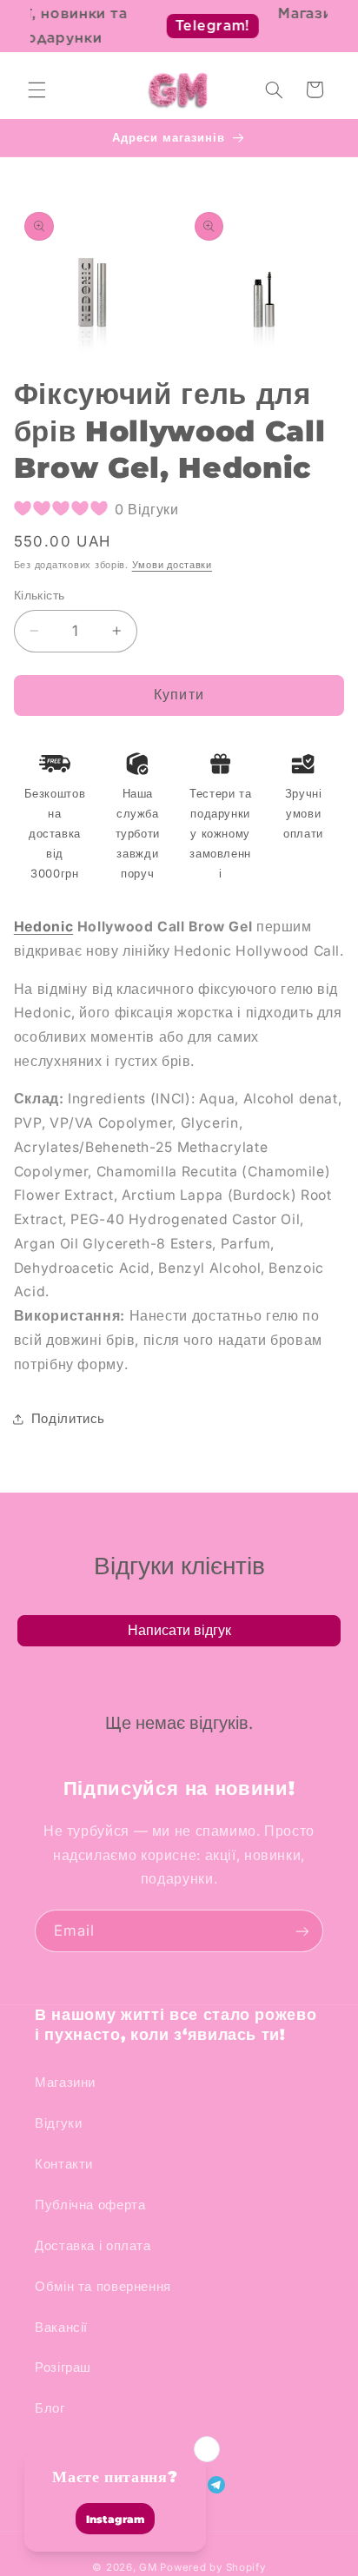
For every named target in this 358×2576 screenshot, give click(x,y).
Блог (50, 2408)
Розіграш (63, 2367)
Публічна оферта (90, 2205)
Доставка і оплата (93, 2246)
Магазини (65, 2083)
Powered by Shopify (212, 2567)
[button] (36, 89)
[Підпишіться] (302, 1931)
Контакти (64, 2164)
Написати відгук (179, 1630)
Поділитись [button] (68, 1419)
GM (148, 2567)
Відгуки (58, 2123)
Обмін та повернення (103, 2287)
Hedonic (43, 927)
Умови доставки (172, 565)
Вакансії (61, 2328)
